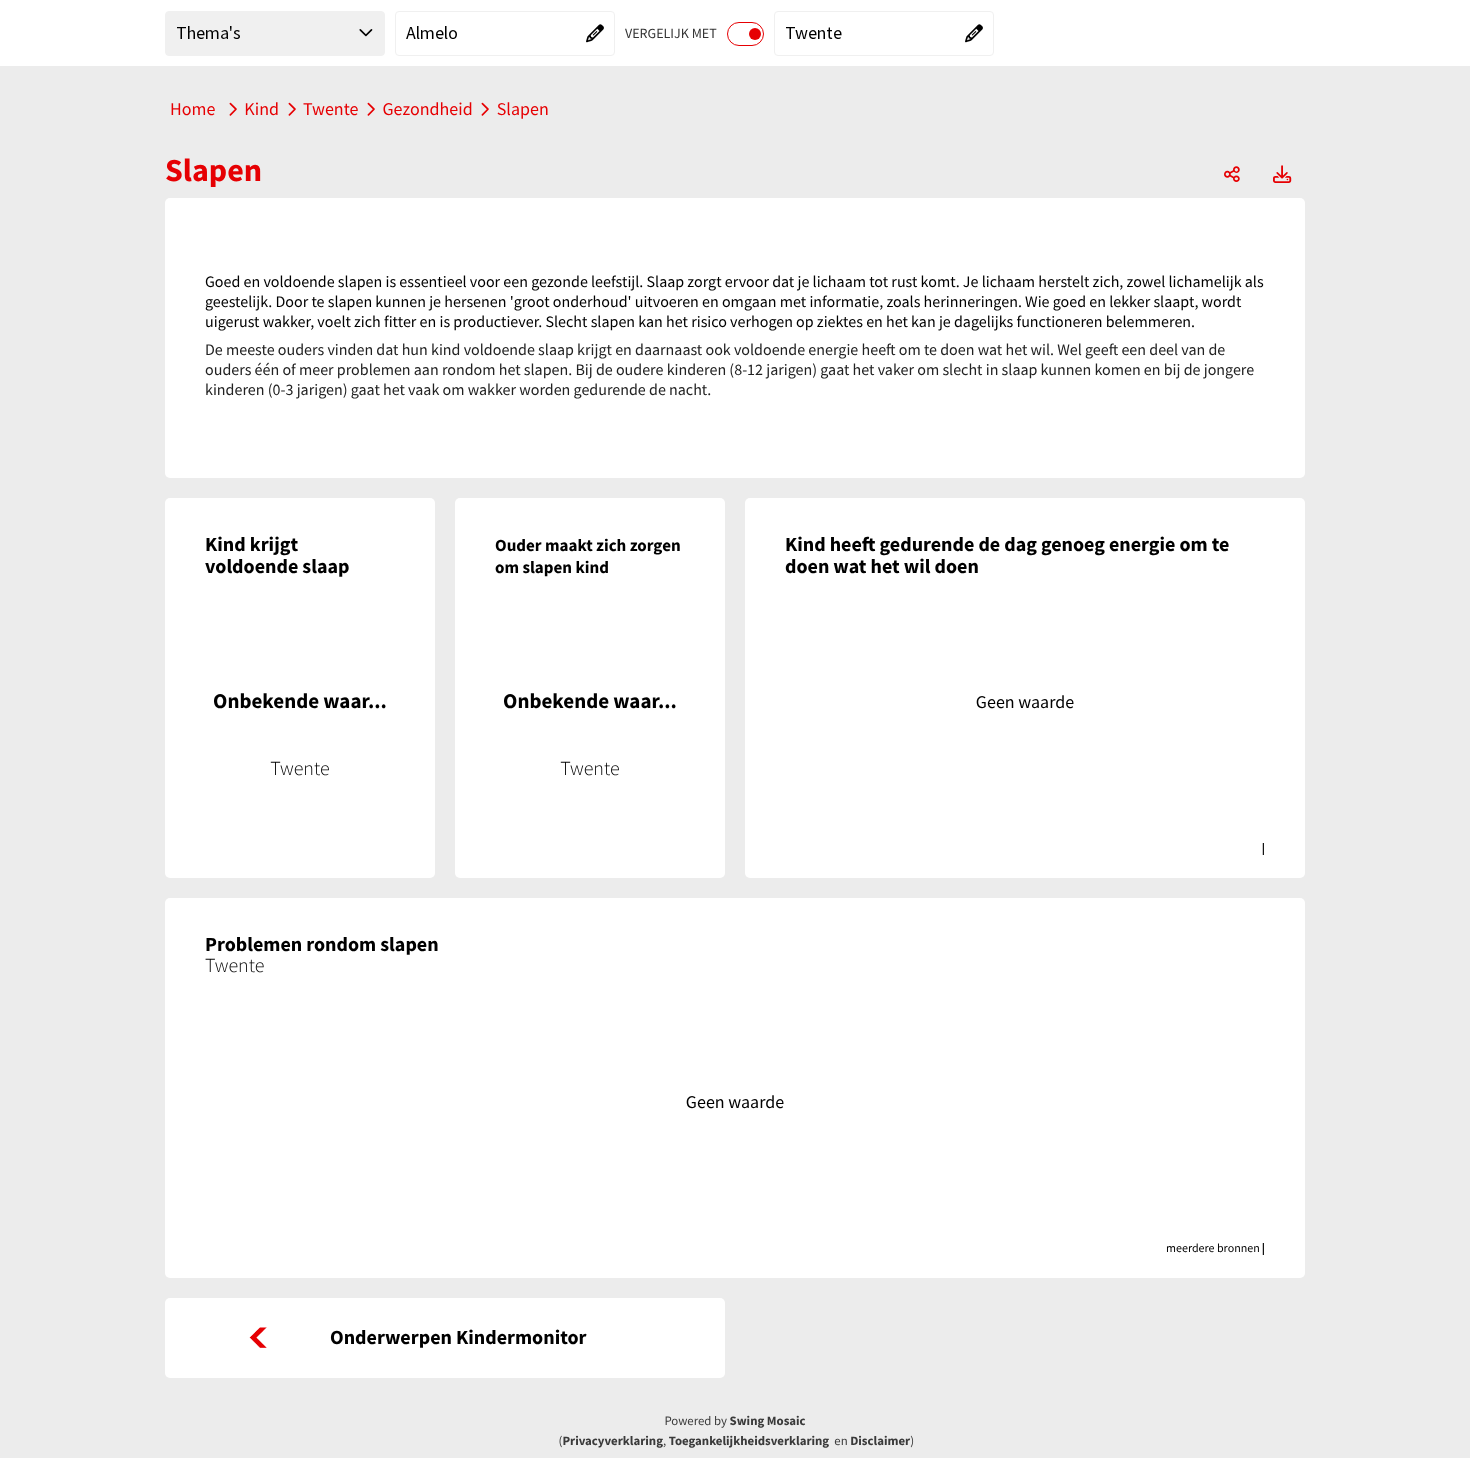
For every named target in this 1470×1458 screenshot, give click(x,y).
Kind (261, 108)
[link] (445, 1338)
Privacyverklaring (612, 1441)
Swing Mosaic (768, 1421)
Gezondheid (427, 108)
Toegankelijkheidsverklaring (749, 1441)
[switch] (745, 34)
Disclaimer (880, 1441)
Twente (330, 108)
